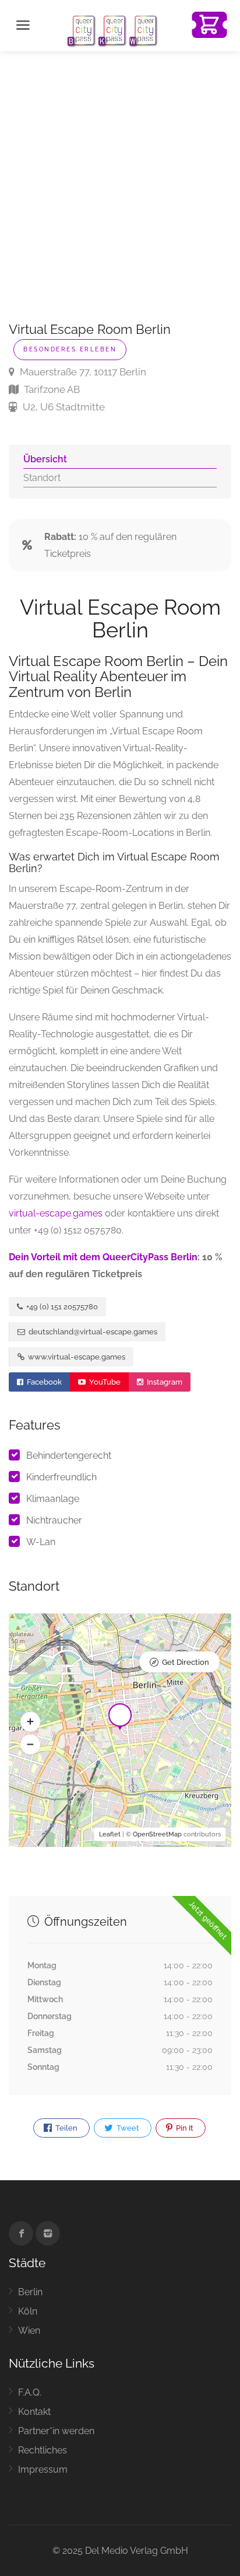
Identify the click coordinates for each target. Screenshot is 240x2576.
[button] (30, 1722)
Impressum (43, 2469)
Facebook (43, 1382)
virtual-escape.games (56, 1213)
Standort (42, 478)
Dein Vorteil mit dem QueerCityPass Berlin (103, 1257)
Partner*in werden (56, 2431)
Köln (28, 2311)
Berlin (30, 2292)
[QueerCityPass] (113, 30)
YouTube (104, 1382)
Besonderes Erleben (70, 349)
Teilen (66, 2128)
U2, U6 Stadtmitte (63, 407)
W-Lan (41, 1542)
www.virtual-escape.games (76, 1357)
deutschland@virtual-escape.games (92, 1332)
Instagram (164, 1382)
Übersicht (45, 459)
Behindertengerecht (69, 1456)
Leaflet (110, 1834)
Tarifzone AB (51, 389)
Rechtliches (43, 2450)
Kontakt (34, 2412)
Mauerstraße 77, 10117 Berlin (82, 372)
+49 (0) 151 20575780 (61, 1307)
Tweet (127, 2128)
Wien (29, 2331)
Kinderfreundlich (61, 1477)
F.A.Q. (30, 2392)
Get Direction (186, 1662)
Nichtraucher (54, 1520)
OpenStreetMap (157, 1834)
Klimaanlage (53, 1499)
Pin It (184, 2128)
